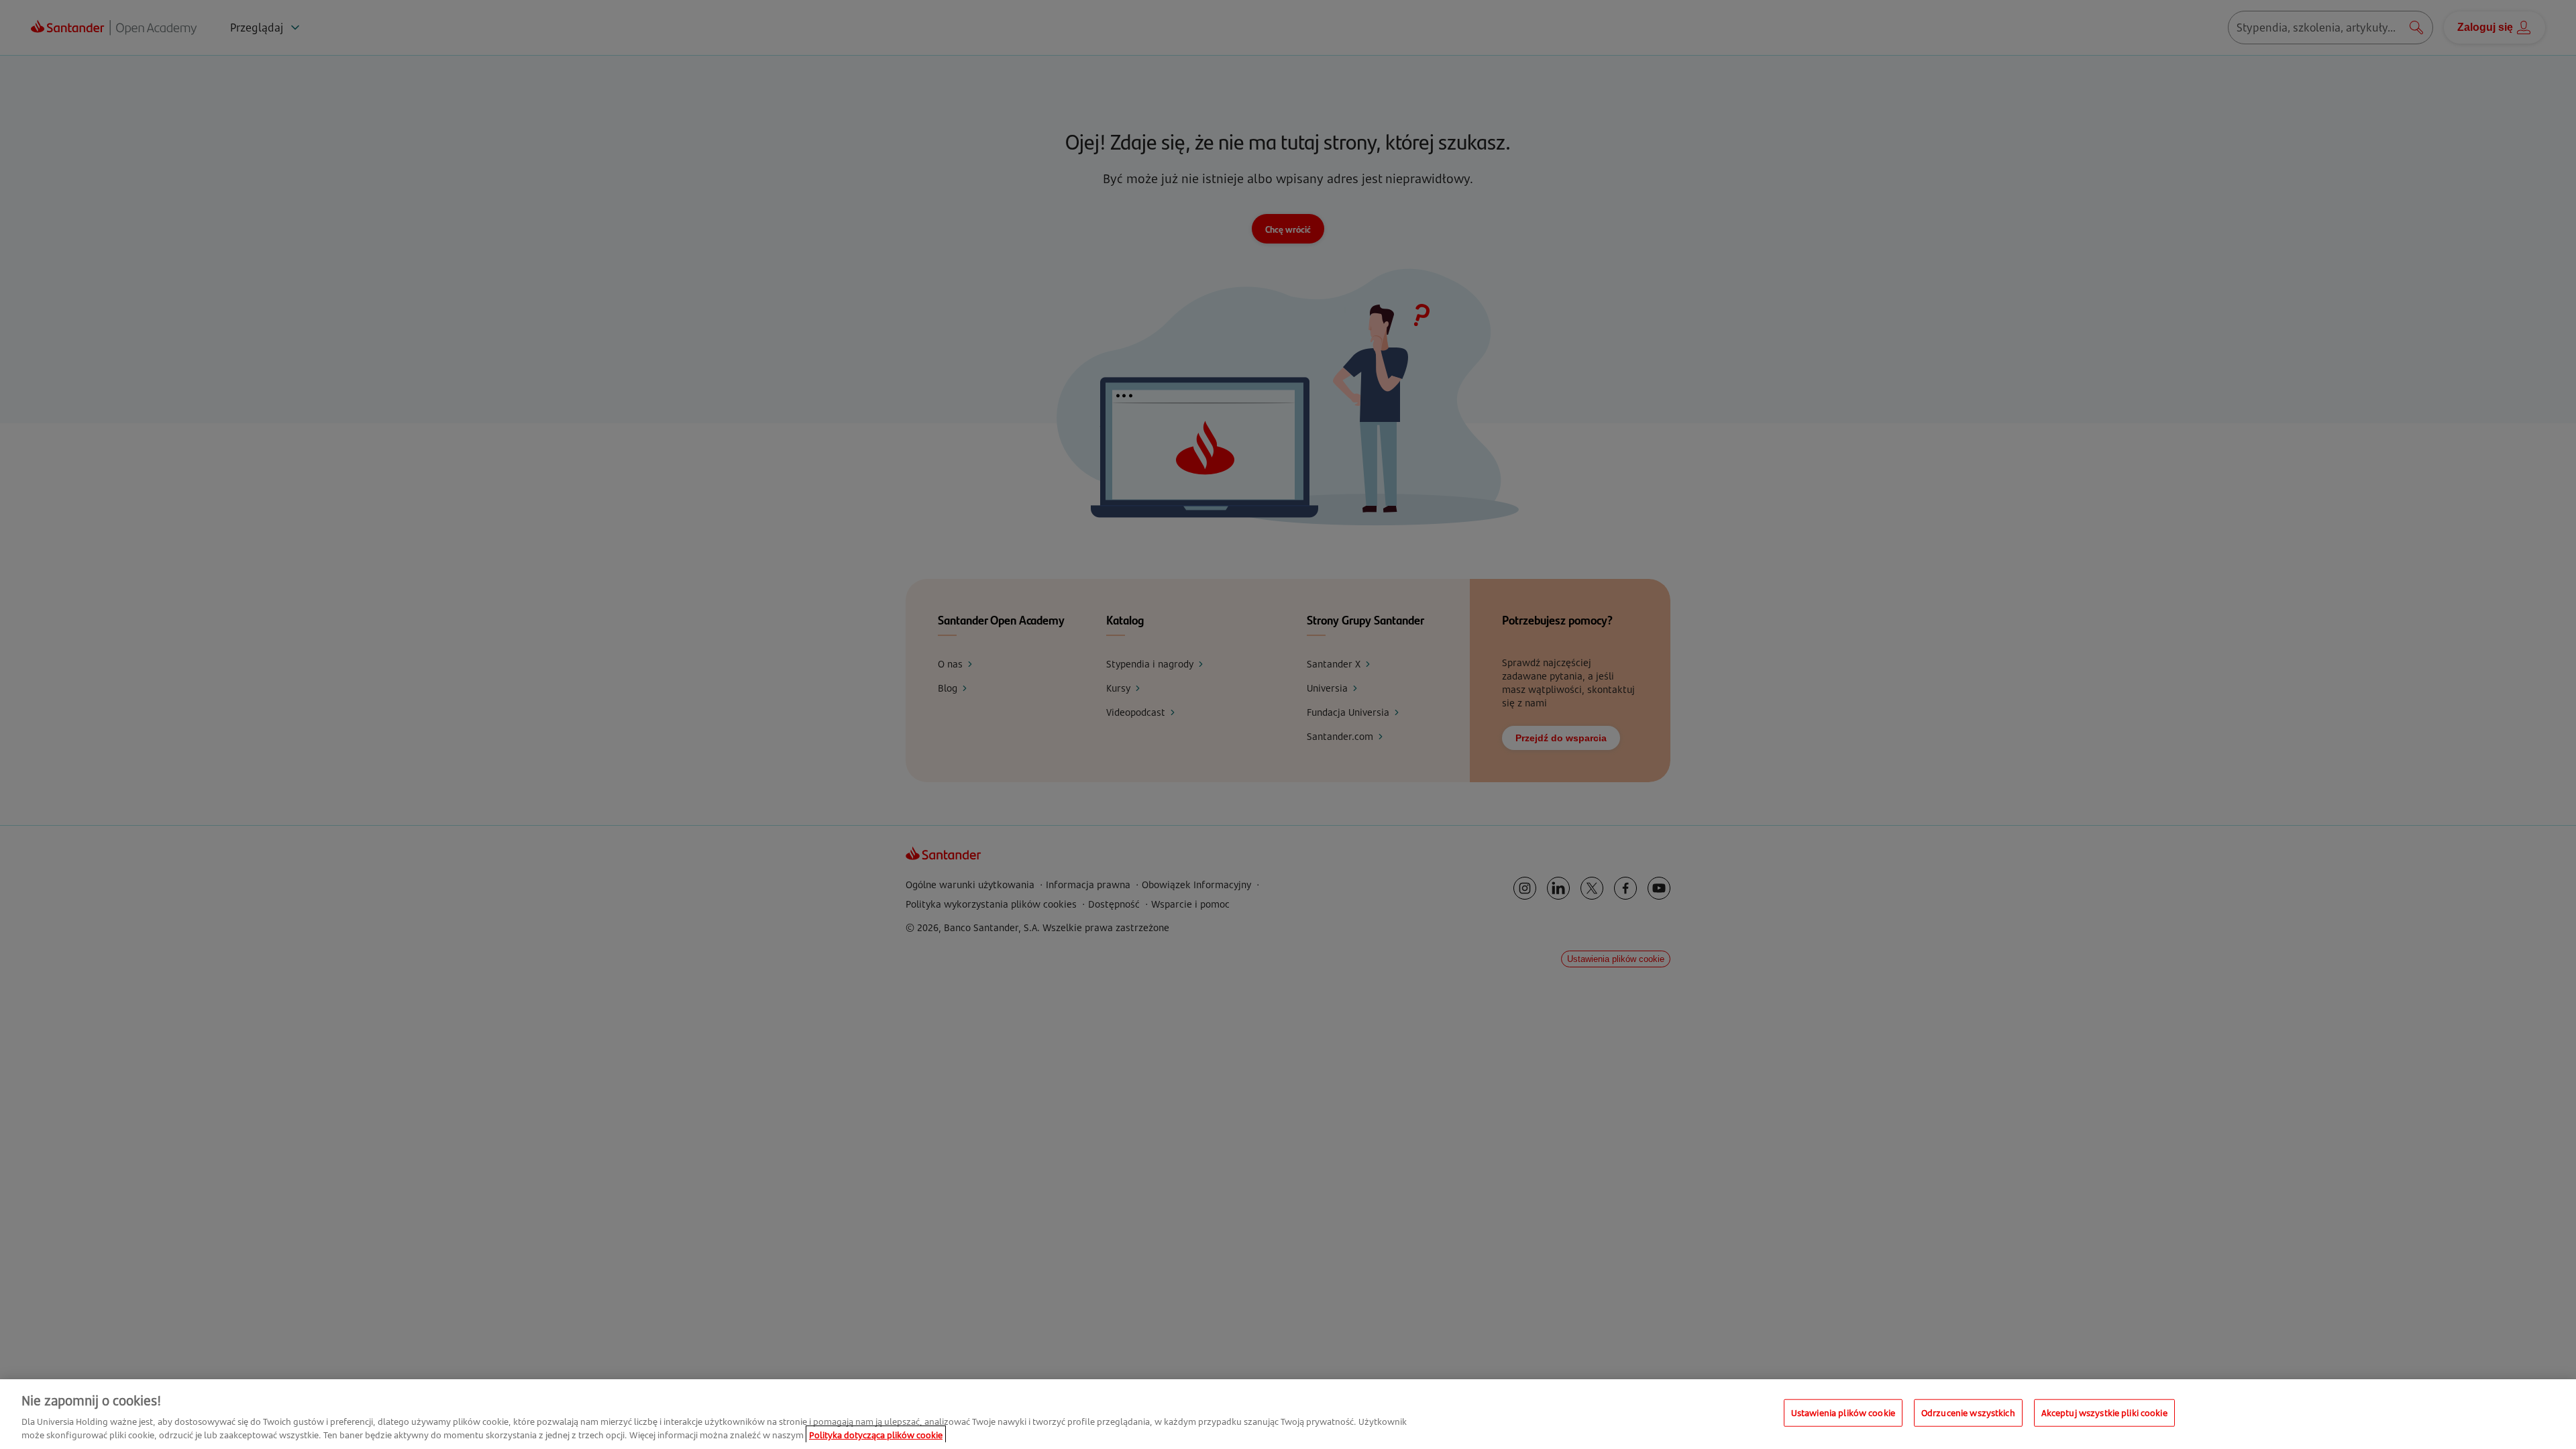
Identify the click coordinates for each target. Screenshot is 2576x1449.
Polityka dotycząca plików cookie (876, 1435)
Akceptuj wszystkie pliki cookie (2104, 1413)
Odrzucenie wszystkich (1968, 1413)
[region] (1288, 1414)
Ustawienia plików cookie (1843, 1413)
